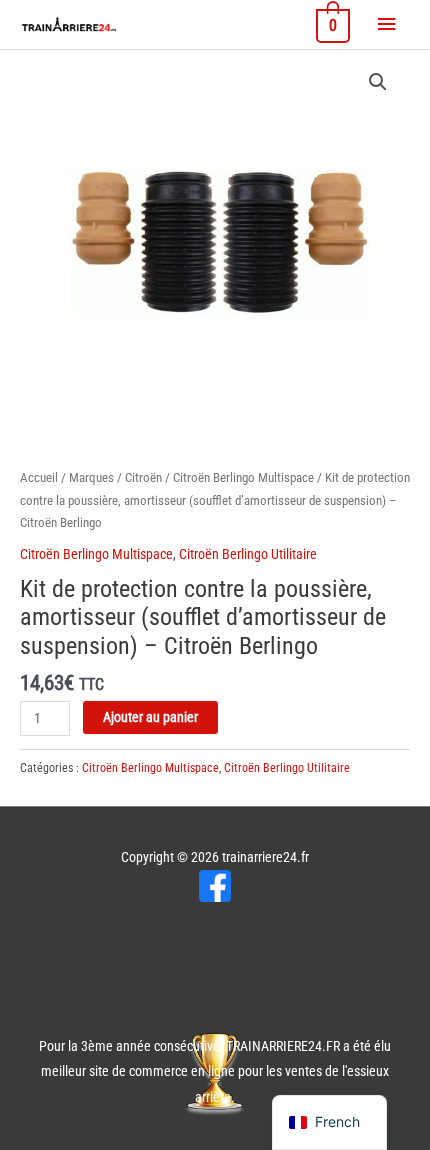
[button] (378, 82)
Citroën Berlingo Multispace (243, 477)
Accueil (39, 477)
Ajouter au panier (150, 717)
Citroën (143, 477)
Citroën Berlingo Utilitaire (248, 554)
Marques (91, 477)
